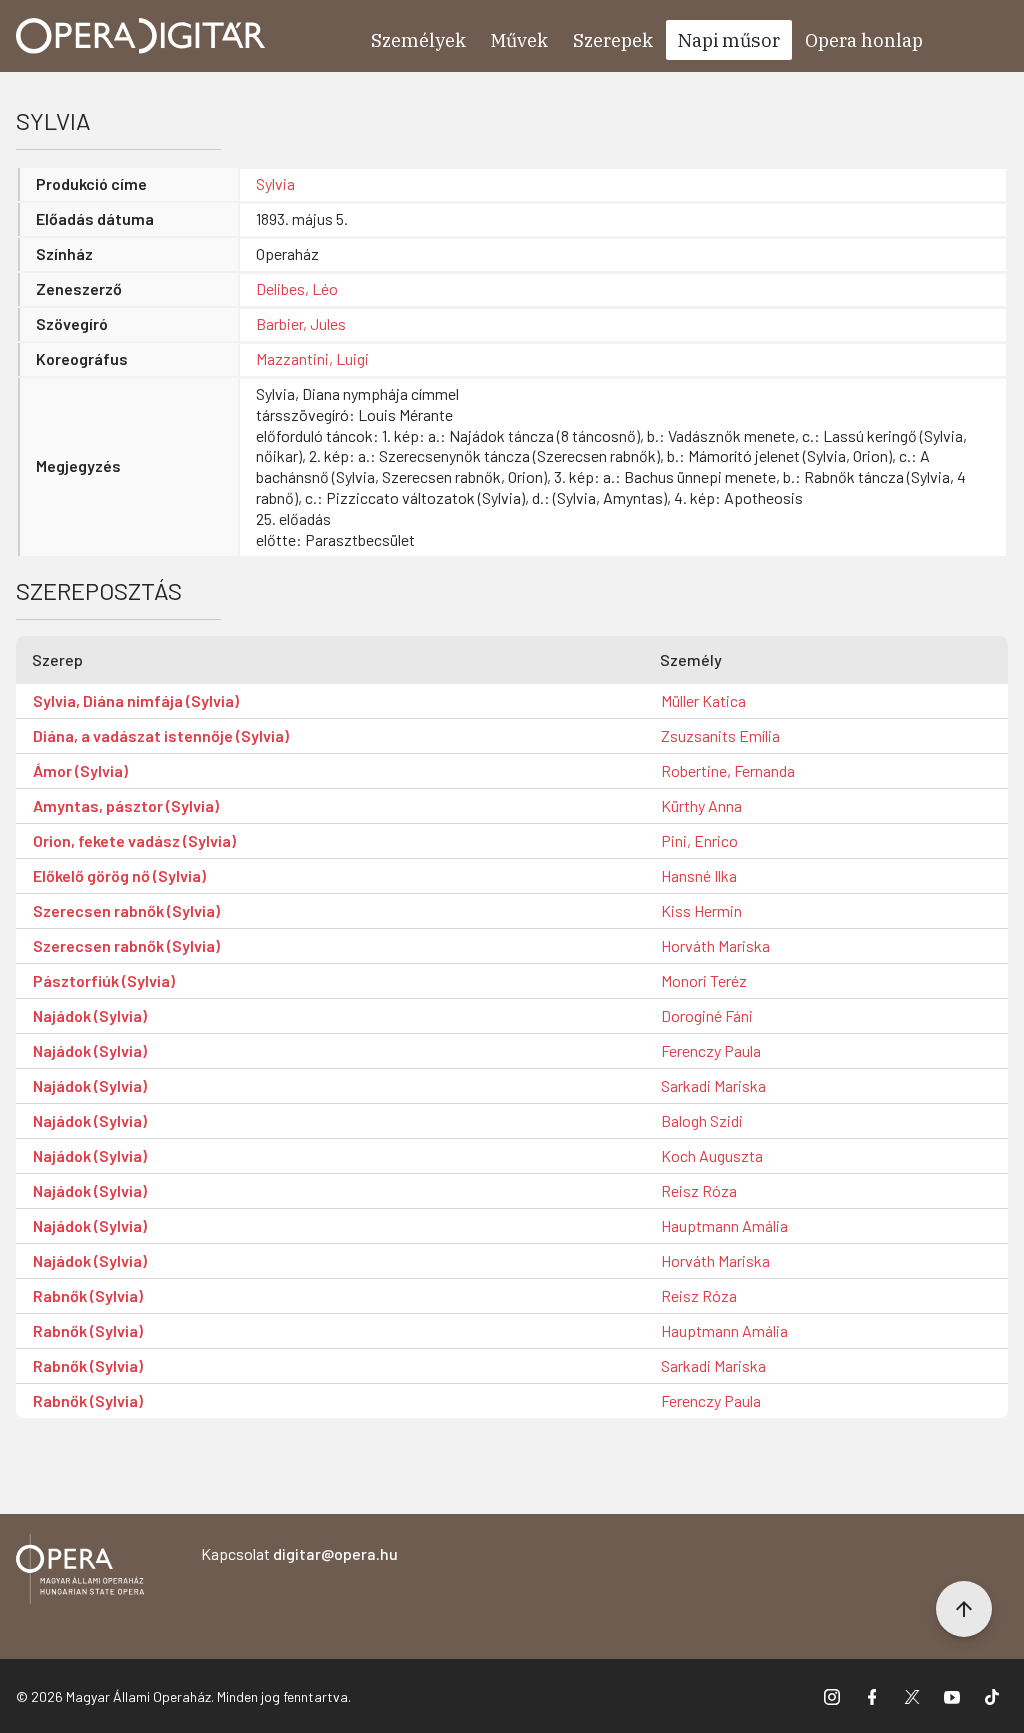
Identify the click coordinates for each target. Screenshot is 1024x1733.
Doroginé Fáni (707, 1015)
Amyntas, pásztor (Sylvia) (126, 805)
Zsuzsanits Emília (720, 735)
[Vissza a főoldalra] (80, 1572)
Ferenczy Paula (711, 1050)
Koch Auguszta (712, 1155)
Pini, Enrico (699, 840)
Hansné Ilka (699, 875)
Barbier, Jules (301, 323)
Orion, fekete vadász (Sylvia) (134, 840)
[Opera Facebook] (872, 1696)
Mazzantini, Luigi (312, 358)
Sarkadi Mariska (713, 1085)
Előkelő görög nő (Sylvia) (119, 875)
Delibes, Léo (297, 288)
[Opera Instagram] (832, 1696)
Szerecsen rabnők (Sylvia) (126, 910)
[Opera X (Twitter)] (912, 1696)
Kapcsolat (299, 1553)
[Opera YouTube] (952, 1696)
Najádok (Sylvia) (90, 1015)
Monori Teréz (704, 980)
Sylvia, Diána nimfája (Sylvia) (136, 700)
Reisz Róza (699, 1190)
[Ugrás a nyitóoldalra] (141, 36)
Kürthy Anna (701, 805)
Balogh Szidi (702, 1120)
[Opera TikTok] (992, 1696)
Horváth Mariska (715, 945)
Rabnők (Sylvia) (88, 1295)
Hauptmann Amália (724, 1225)
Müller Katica (703, 700)
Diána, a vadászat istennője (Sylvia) (161, 735)
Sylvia (275, 183)
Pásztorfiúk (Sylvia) (104, 980)
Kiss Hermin (701, 910)
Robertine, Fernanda (728, 770)
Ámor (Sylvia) (80, 770)
